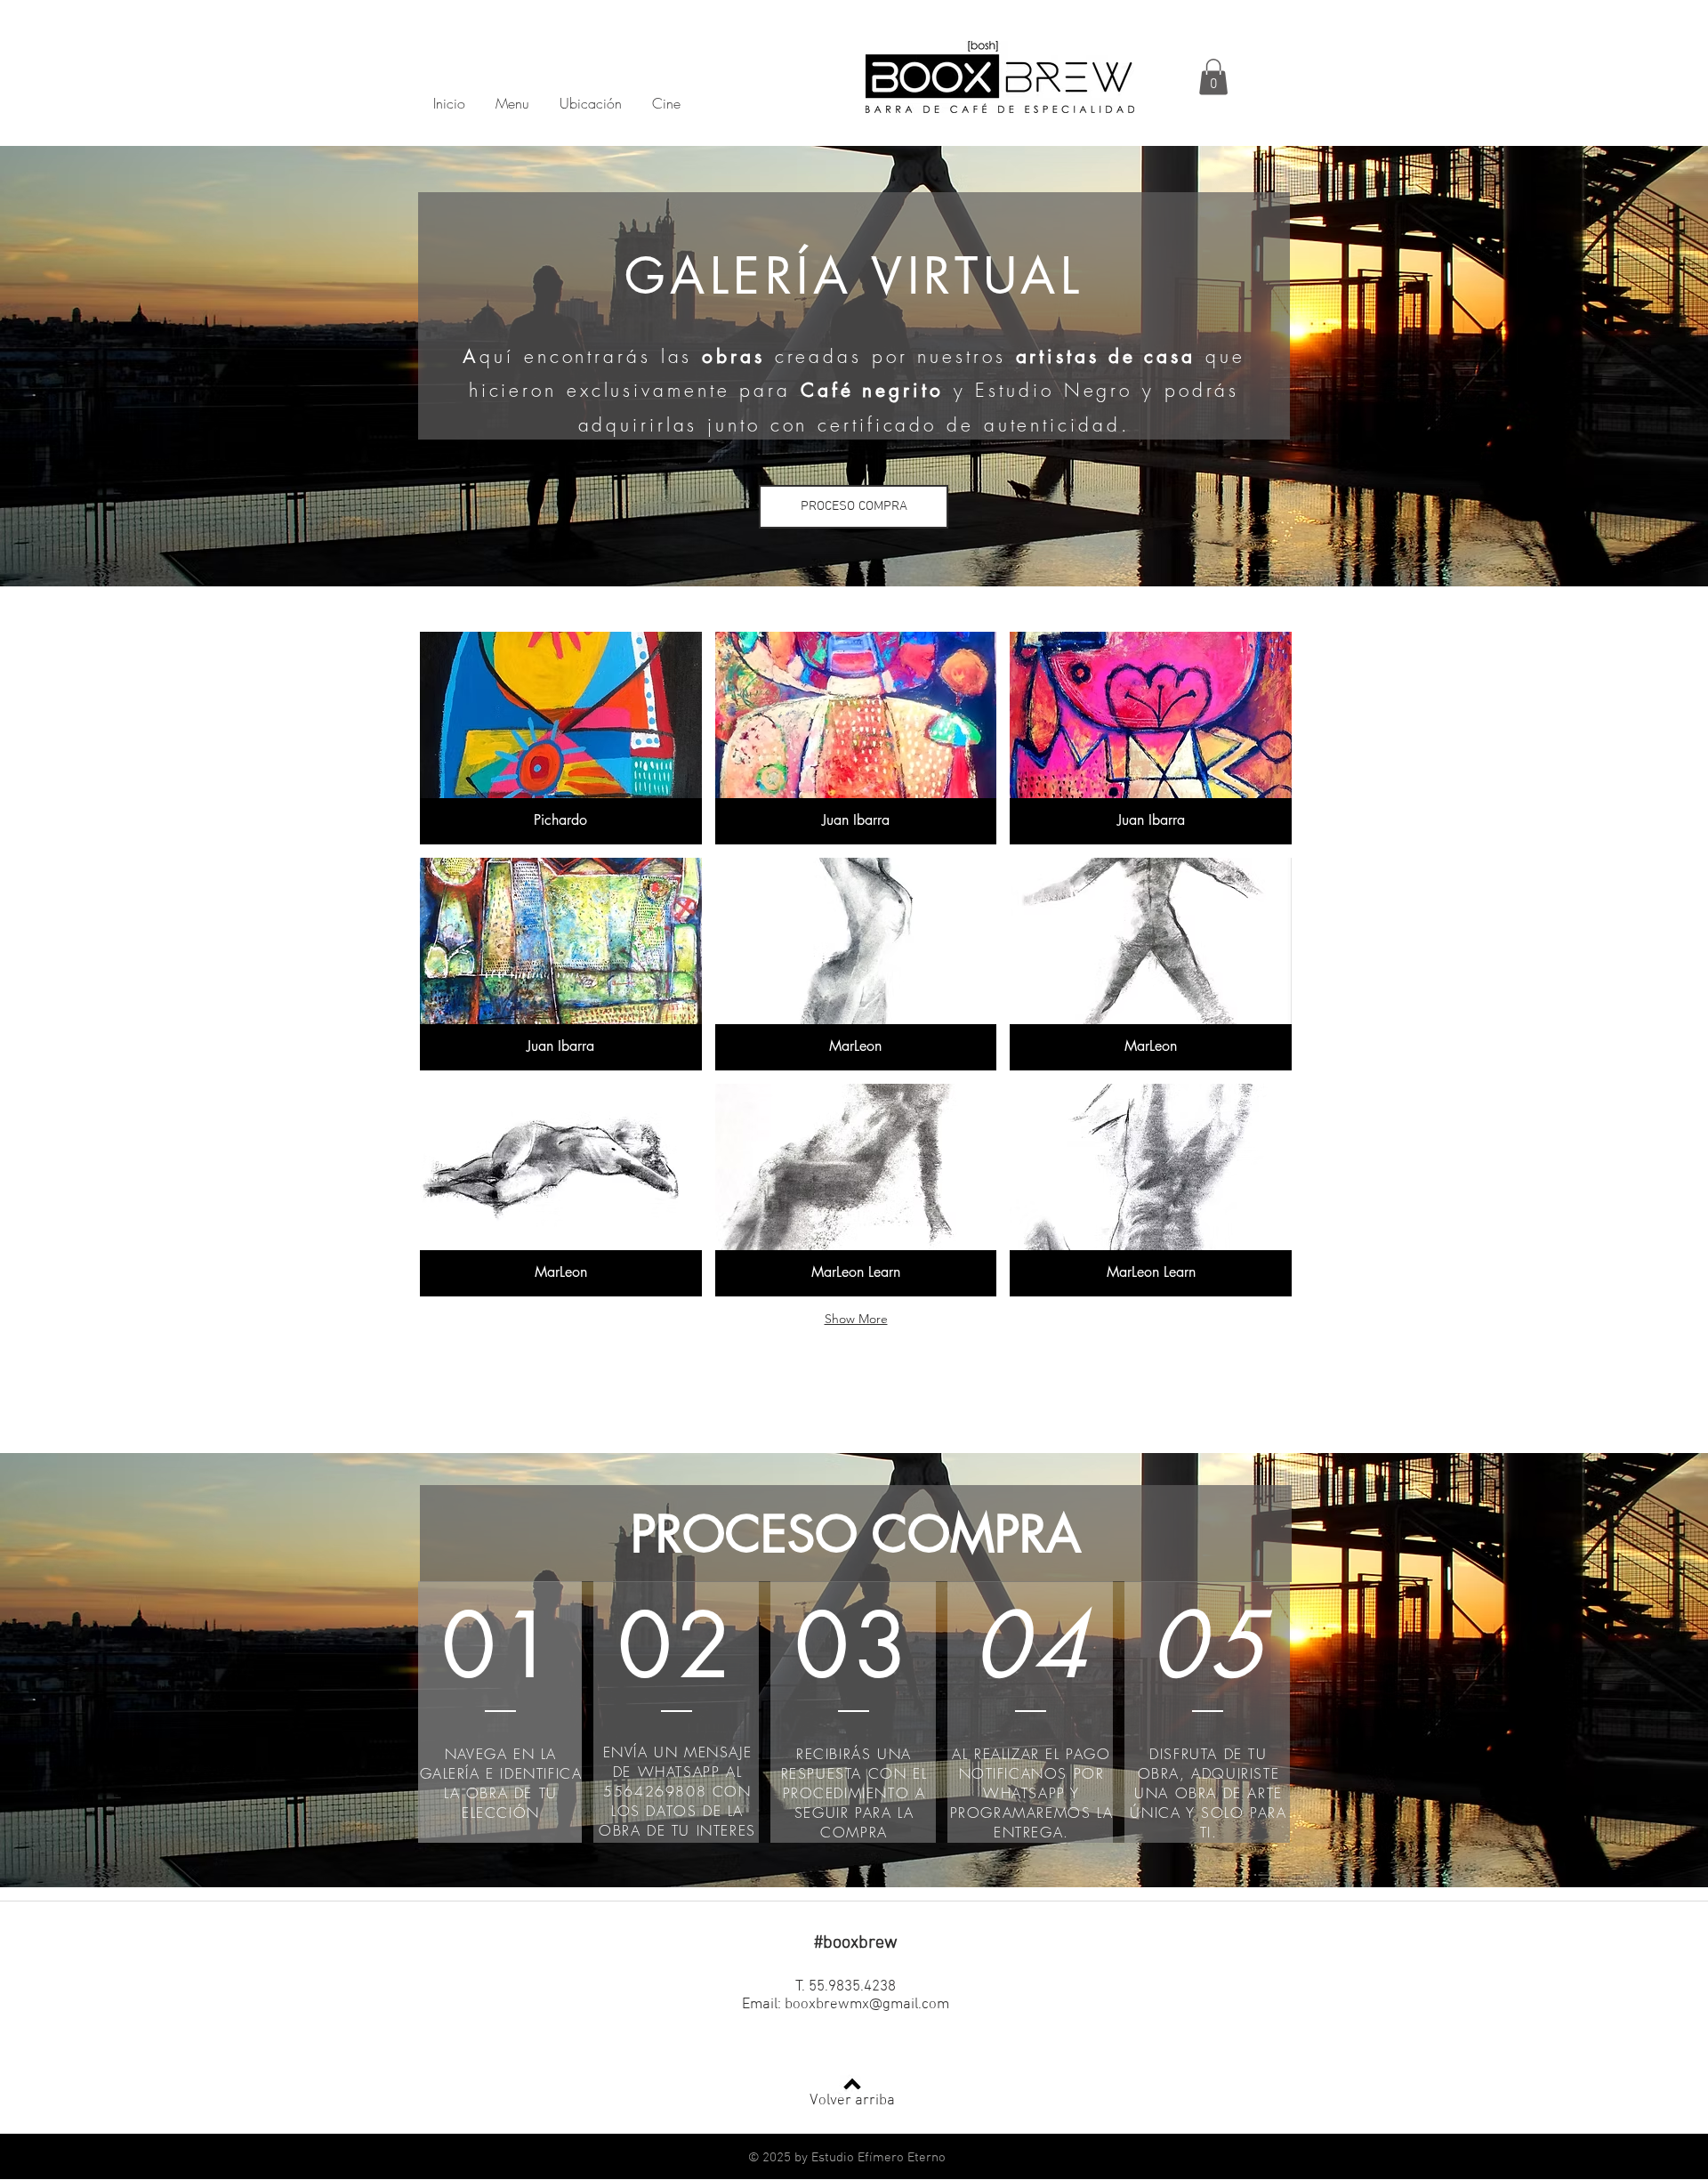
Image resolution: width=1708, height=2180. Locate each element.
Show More (856, 1319)
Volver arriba (852, 2101)
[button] (1213, 77)
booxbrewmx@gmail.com (867, 2005)
